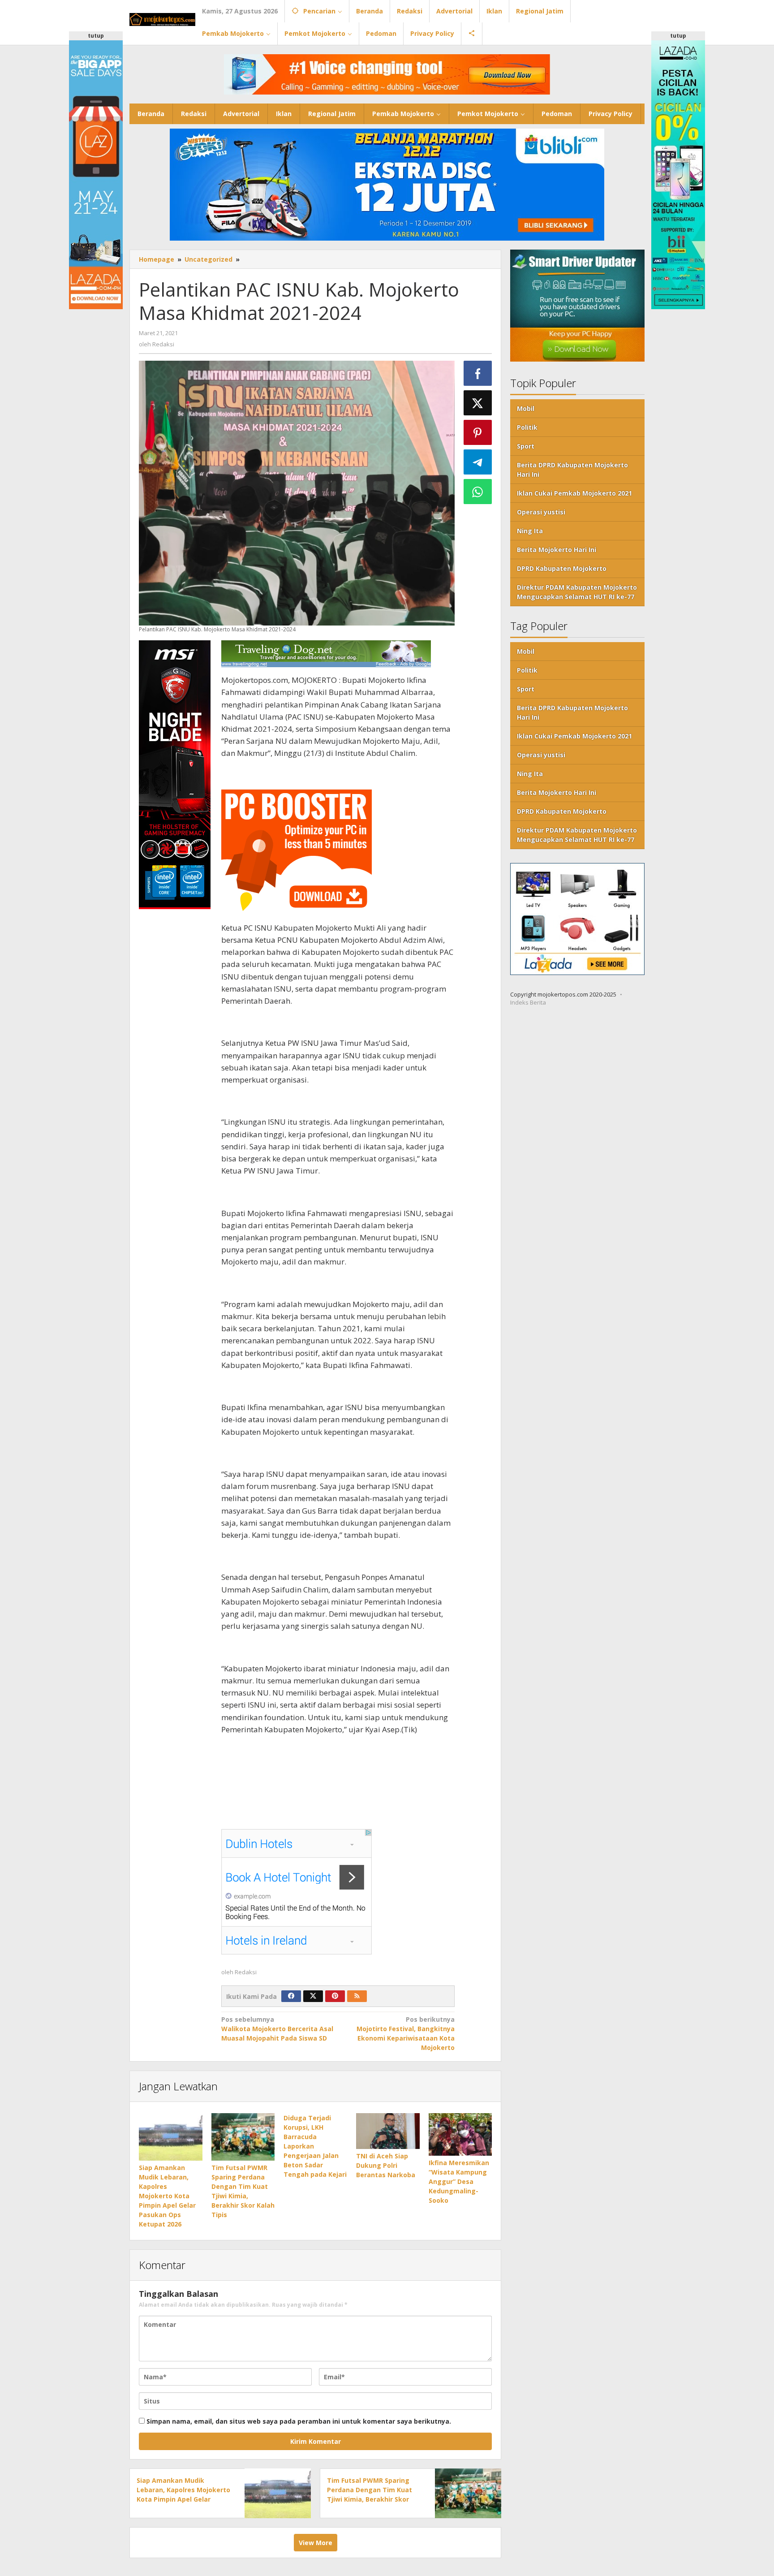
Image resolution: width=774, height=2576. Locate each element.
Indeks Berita (528, 1003)
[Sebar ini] (478, 373)
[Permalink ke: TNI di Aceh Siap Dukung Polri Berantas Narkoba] (388, 2131)
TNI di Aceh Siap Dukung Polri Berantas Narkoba (386, 2165)
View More (316, 2543)
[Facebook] (291, 1996)
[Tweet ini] (478, 403)
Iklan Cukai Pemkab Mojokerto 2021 (574, 494)
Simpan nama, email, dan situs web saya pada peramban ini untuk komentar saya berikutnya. (299, 2421)
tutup (96, 36)
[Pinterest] (335, 1996)
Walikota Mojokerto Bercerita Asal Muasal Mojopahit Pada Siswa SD (277, 2029)
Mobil (526, 409)
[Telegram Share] (478, 462)
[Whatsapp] (478, 492)
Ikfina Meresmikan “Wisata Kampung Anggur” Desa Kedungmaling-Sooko (459, 2181)
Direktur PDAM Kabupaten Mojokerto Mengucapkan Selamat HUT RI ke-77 (577, 592)
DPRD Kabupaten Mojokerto (562, 569)
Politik (527, 428)
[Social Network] (472, 34)
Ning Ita (530, 531)
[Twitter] (313, 1996)
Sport (526, 447)
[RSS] (357, 1996)
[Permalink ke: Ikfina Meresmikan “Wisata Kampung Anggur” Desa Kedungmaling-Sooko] (460, 2134)
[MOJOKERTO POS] (162, 19)
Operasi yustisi (541, 512)
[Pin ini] (478, 432)
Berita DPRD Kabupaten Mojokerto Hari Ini (572, 470)
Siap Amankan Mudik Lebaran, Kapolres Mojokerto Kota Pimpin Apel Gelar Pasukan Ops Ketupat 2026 (167, 2196)
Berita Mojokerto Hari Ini (557, 550)
